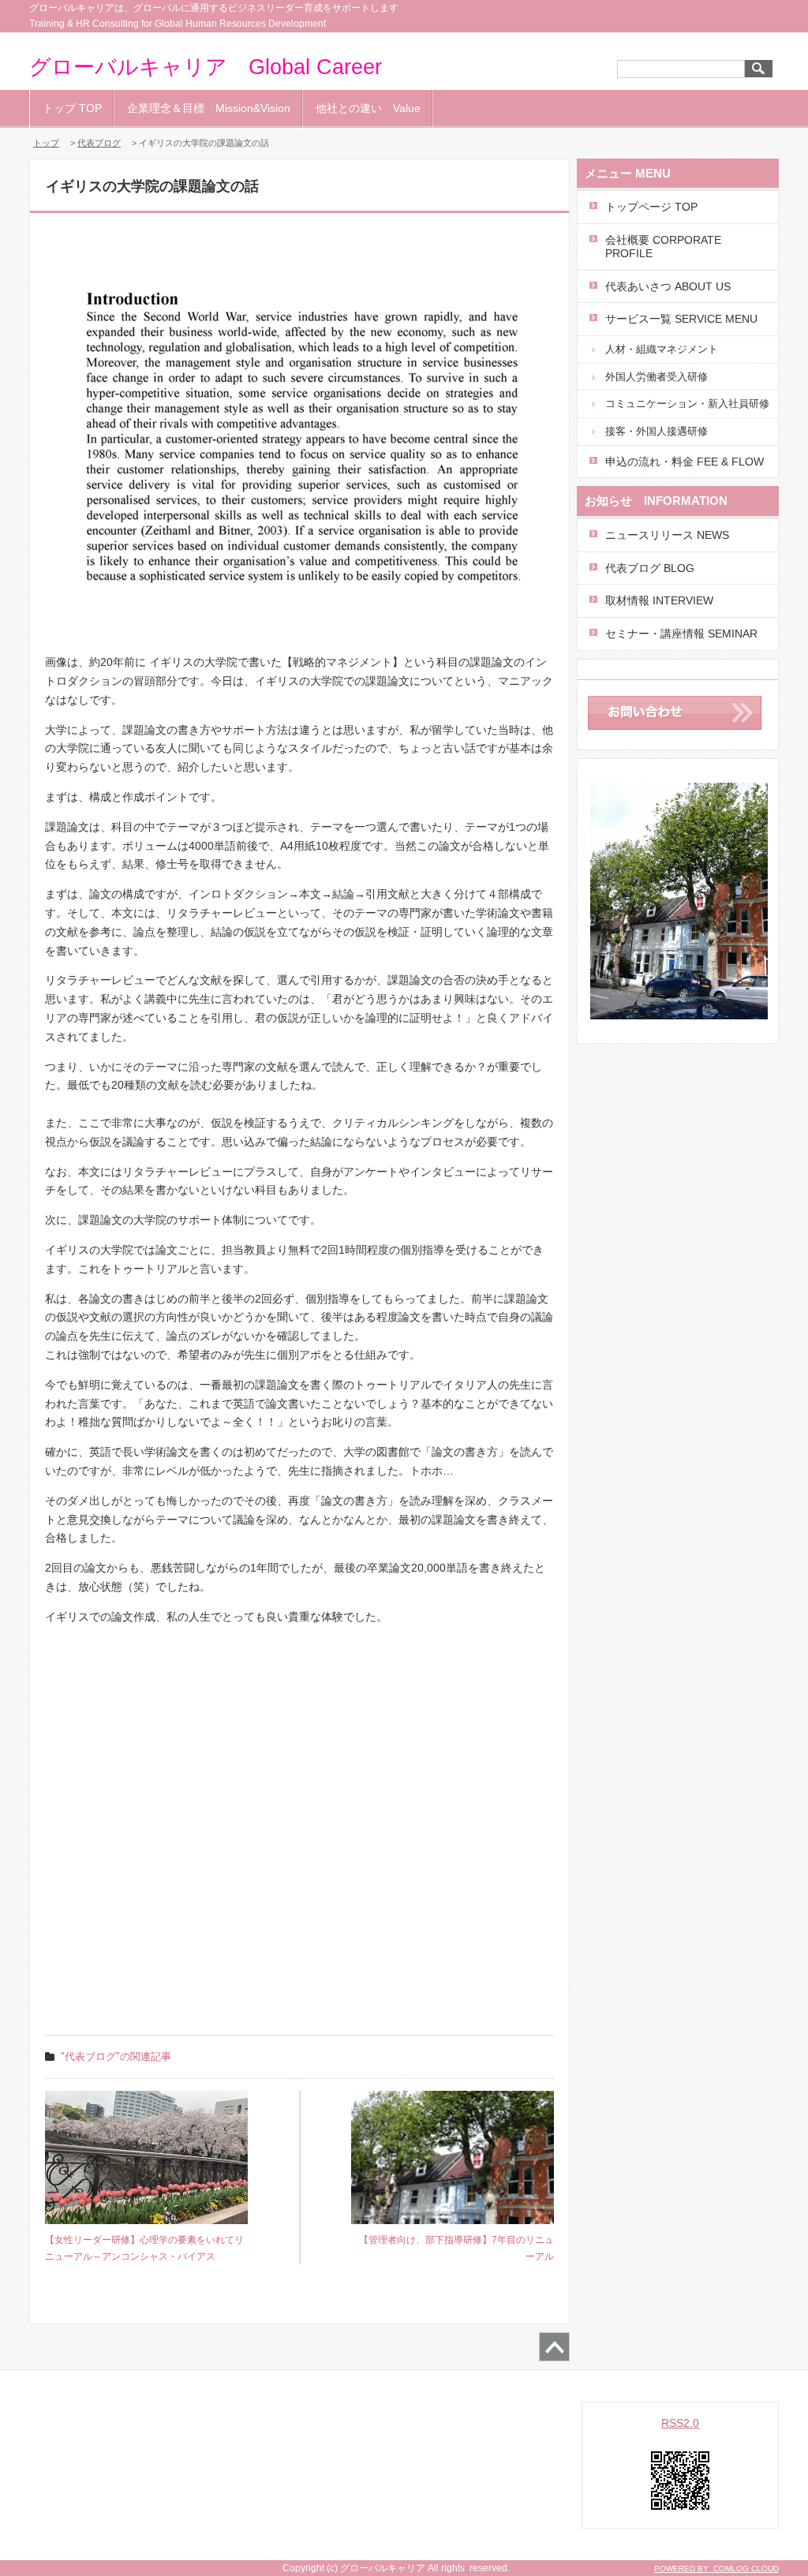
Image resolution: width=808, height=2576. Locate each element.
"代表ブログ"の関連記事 (116, 2056)
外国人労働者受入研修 (656, 377)
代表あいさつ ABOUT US (668, 286)
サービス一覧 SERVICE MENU (681, 319)
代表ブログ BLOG (650, 568)
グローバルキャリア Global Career (206, 67)
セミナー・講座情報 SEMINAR (681, 634)
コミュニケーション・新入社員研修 (687, 404)
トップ (46, 143)
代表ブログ (99, 143)
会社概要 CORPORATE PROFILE (663, 247)
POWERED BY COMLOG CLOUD (716, 2569)
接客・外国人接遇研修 (656, 431)
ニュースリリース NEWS (667, 535)
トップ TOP (72, 108)
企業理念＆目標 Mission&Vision (209, 108)
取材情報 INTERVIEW (659, 600)
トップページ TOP (651, 207)
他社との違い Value (368, 108)
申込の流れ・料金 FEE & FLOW (685, 462)
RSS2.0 (680, 2423)
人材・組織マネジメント (662, 349)
